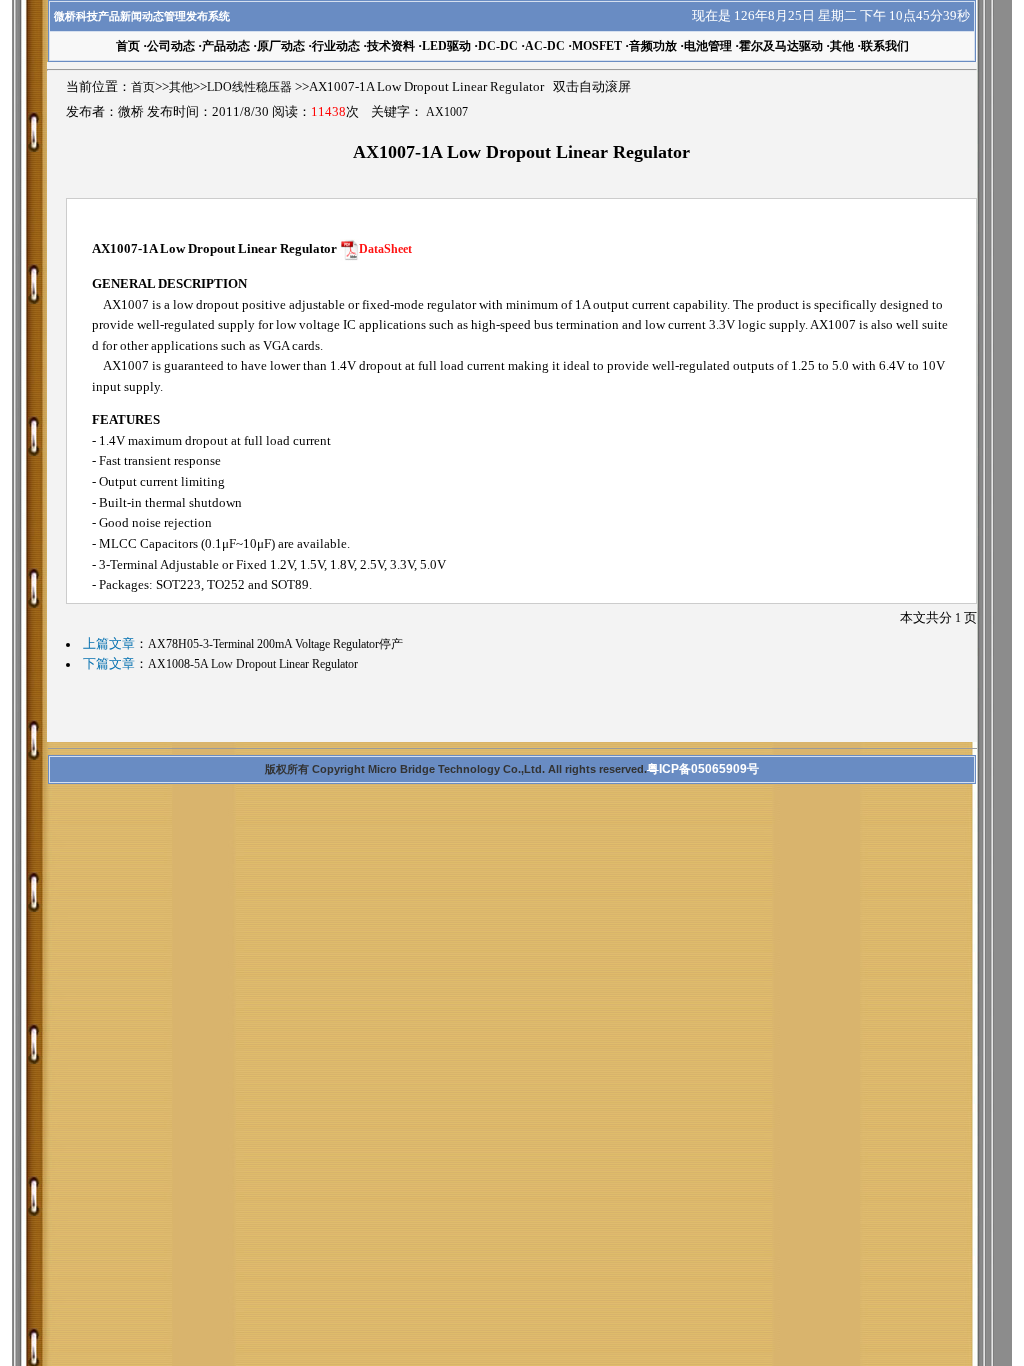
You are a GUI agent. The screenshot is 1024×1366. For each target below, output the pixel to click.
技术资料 (391, 46)
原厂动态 (281, 46)
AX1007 (447, 112)
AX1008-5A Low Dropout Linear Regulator (253, 664)
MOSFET (597, 46)
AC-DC (545, 46)
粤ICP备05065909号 (703, 769)
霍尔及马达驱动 (781, 46)
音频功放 (653, 46)
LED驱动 (446, 46)
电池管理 (708, 46)
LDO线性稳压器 (249, 87)
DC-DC (498, 46)
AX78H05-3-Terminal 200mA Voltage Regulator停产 (275, 644)
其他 (842, 46)
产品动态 (226, 46)
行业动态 (336, 46)
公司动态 (171, 46)
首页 (143, 87)
